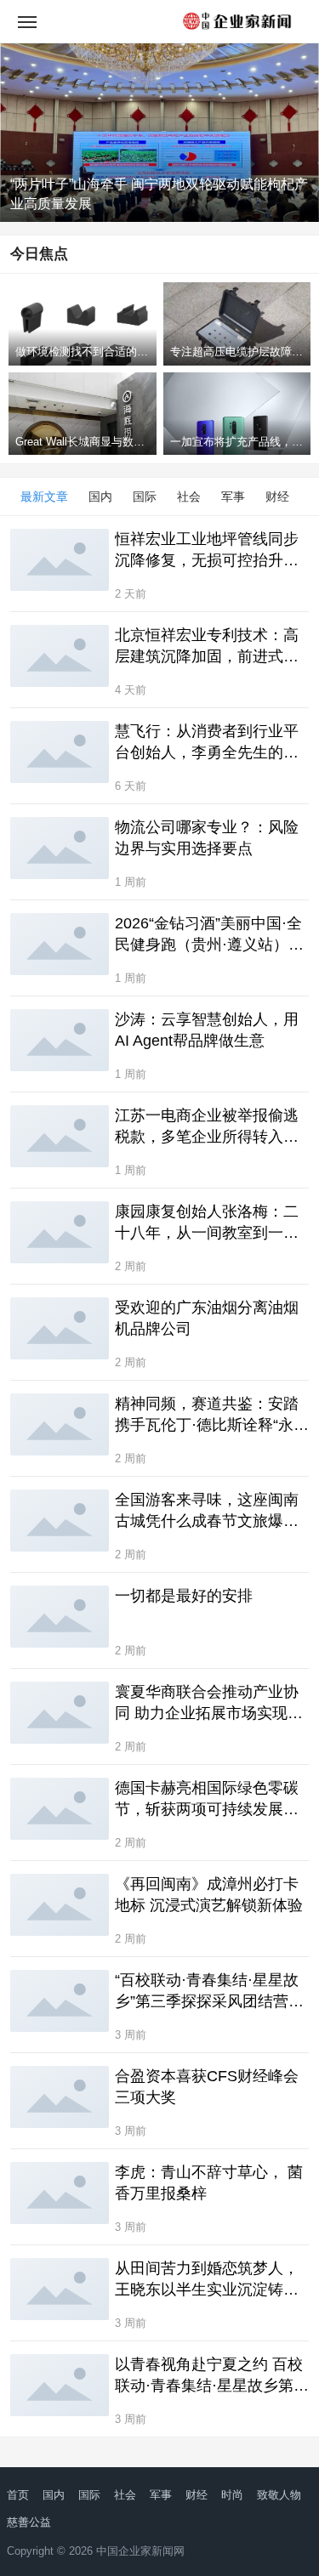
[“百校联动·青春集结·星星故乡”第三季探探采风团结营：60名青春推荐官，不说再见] (60, 2000)
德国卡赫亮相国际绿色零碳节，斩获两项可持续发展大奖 (207, 1800)
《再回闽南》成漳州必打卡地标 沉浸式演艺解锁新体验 (209, 1895)
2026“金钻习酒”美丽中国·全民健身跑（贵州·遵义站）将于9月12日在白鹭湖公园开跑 (212, 935)
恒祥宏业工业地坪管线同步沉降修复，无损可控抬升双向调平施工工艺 (207, 551)
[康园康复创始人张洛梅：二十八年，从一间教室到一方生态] (60, 1232)
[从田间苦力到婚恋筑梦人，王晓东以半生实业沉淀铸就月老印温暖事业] (60, 2289)
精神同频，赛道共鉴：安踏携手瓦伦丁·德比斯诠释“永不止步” (212, 1416)
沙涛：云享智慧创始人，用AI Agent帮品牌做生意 (207, 1030)
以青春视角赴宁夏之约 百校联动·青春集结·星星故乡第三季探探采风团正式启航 (212, 2376)
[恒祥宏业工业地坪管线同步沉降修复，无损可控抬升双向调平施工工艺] (60, 559)
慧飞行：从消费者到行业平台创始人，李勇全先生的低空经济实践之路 (207, 743)
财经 (277, 496)
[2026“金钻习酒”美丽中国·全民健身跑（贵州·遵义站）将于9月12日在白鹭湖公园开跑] (60, 944)
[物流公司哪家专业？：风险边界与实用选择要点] (60, 848)
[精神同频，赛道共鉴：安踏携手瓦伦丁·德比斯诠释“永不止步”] (60, 1424)
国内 (100, 496)
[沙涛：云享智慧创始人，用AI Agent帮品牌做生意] (60, 1040)
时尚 (232, 2495)
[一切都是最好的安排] (60, 1616)
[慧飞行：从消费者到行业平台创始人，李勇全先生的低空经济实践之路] (60, 752)
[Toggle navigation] (27, 21)
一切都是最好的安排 (184, 1596)
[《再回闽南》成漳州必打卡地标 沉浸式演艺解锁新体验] (60, 1904)
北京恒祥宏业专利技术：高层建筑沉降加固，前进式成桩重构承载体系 (207, 647)
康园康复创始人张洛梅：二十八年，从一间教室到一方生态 (207, 1223)
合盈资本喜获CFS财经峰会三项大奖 (207, 2087)
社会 (189, 496)
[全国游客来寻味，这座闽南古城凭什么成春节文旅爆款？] (60, 1520)
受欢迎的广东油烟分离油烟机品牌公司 (207, 1318)
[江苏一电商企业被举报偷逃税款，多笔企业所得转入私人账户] (60, 1136)
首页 (18, 2495)
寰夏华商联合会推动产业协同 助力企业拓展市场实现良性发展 (209, 1704)
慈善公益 (29, 2522)
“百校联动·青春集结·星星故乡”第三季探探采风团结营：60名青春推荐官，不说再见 (209, 1992)
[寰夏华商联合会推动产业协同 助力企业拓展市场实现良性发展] (60, 1712)
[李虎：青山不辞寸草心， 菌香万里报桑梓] (60, 2193)
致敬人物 (279, 2495)
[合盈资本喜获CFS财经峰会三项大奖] (60, 2097)
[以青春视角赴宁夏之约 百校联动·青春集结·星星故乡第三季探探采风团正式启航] (60, 2385)
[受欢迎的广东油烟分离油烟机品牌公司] (60, 1328)
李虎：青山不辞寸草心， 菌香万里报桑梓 (209, 2183)
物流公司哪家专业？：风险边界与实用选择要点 (207, 838)
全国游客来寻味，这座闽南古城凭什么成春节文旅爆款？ (207, 1512)
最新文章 (44, 496)
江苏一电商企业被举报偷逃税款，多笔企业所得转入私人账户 (207, 1127)
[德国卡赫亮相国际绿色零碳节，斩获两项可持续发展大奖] (60, 1808)
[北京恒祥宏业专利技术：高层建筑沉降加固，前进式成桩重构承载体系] (60, 655)
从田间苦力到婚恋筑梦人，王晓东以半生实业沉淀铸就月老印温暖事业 (207, 2280)
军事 (233, 496)
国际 (145, 496)
